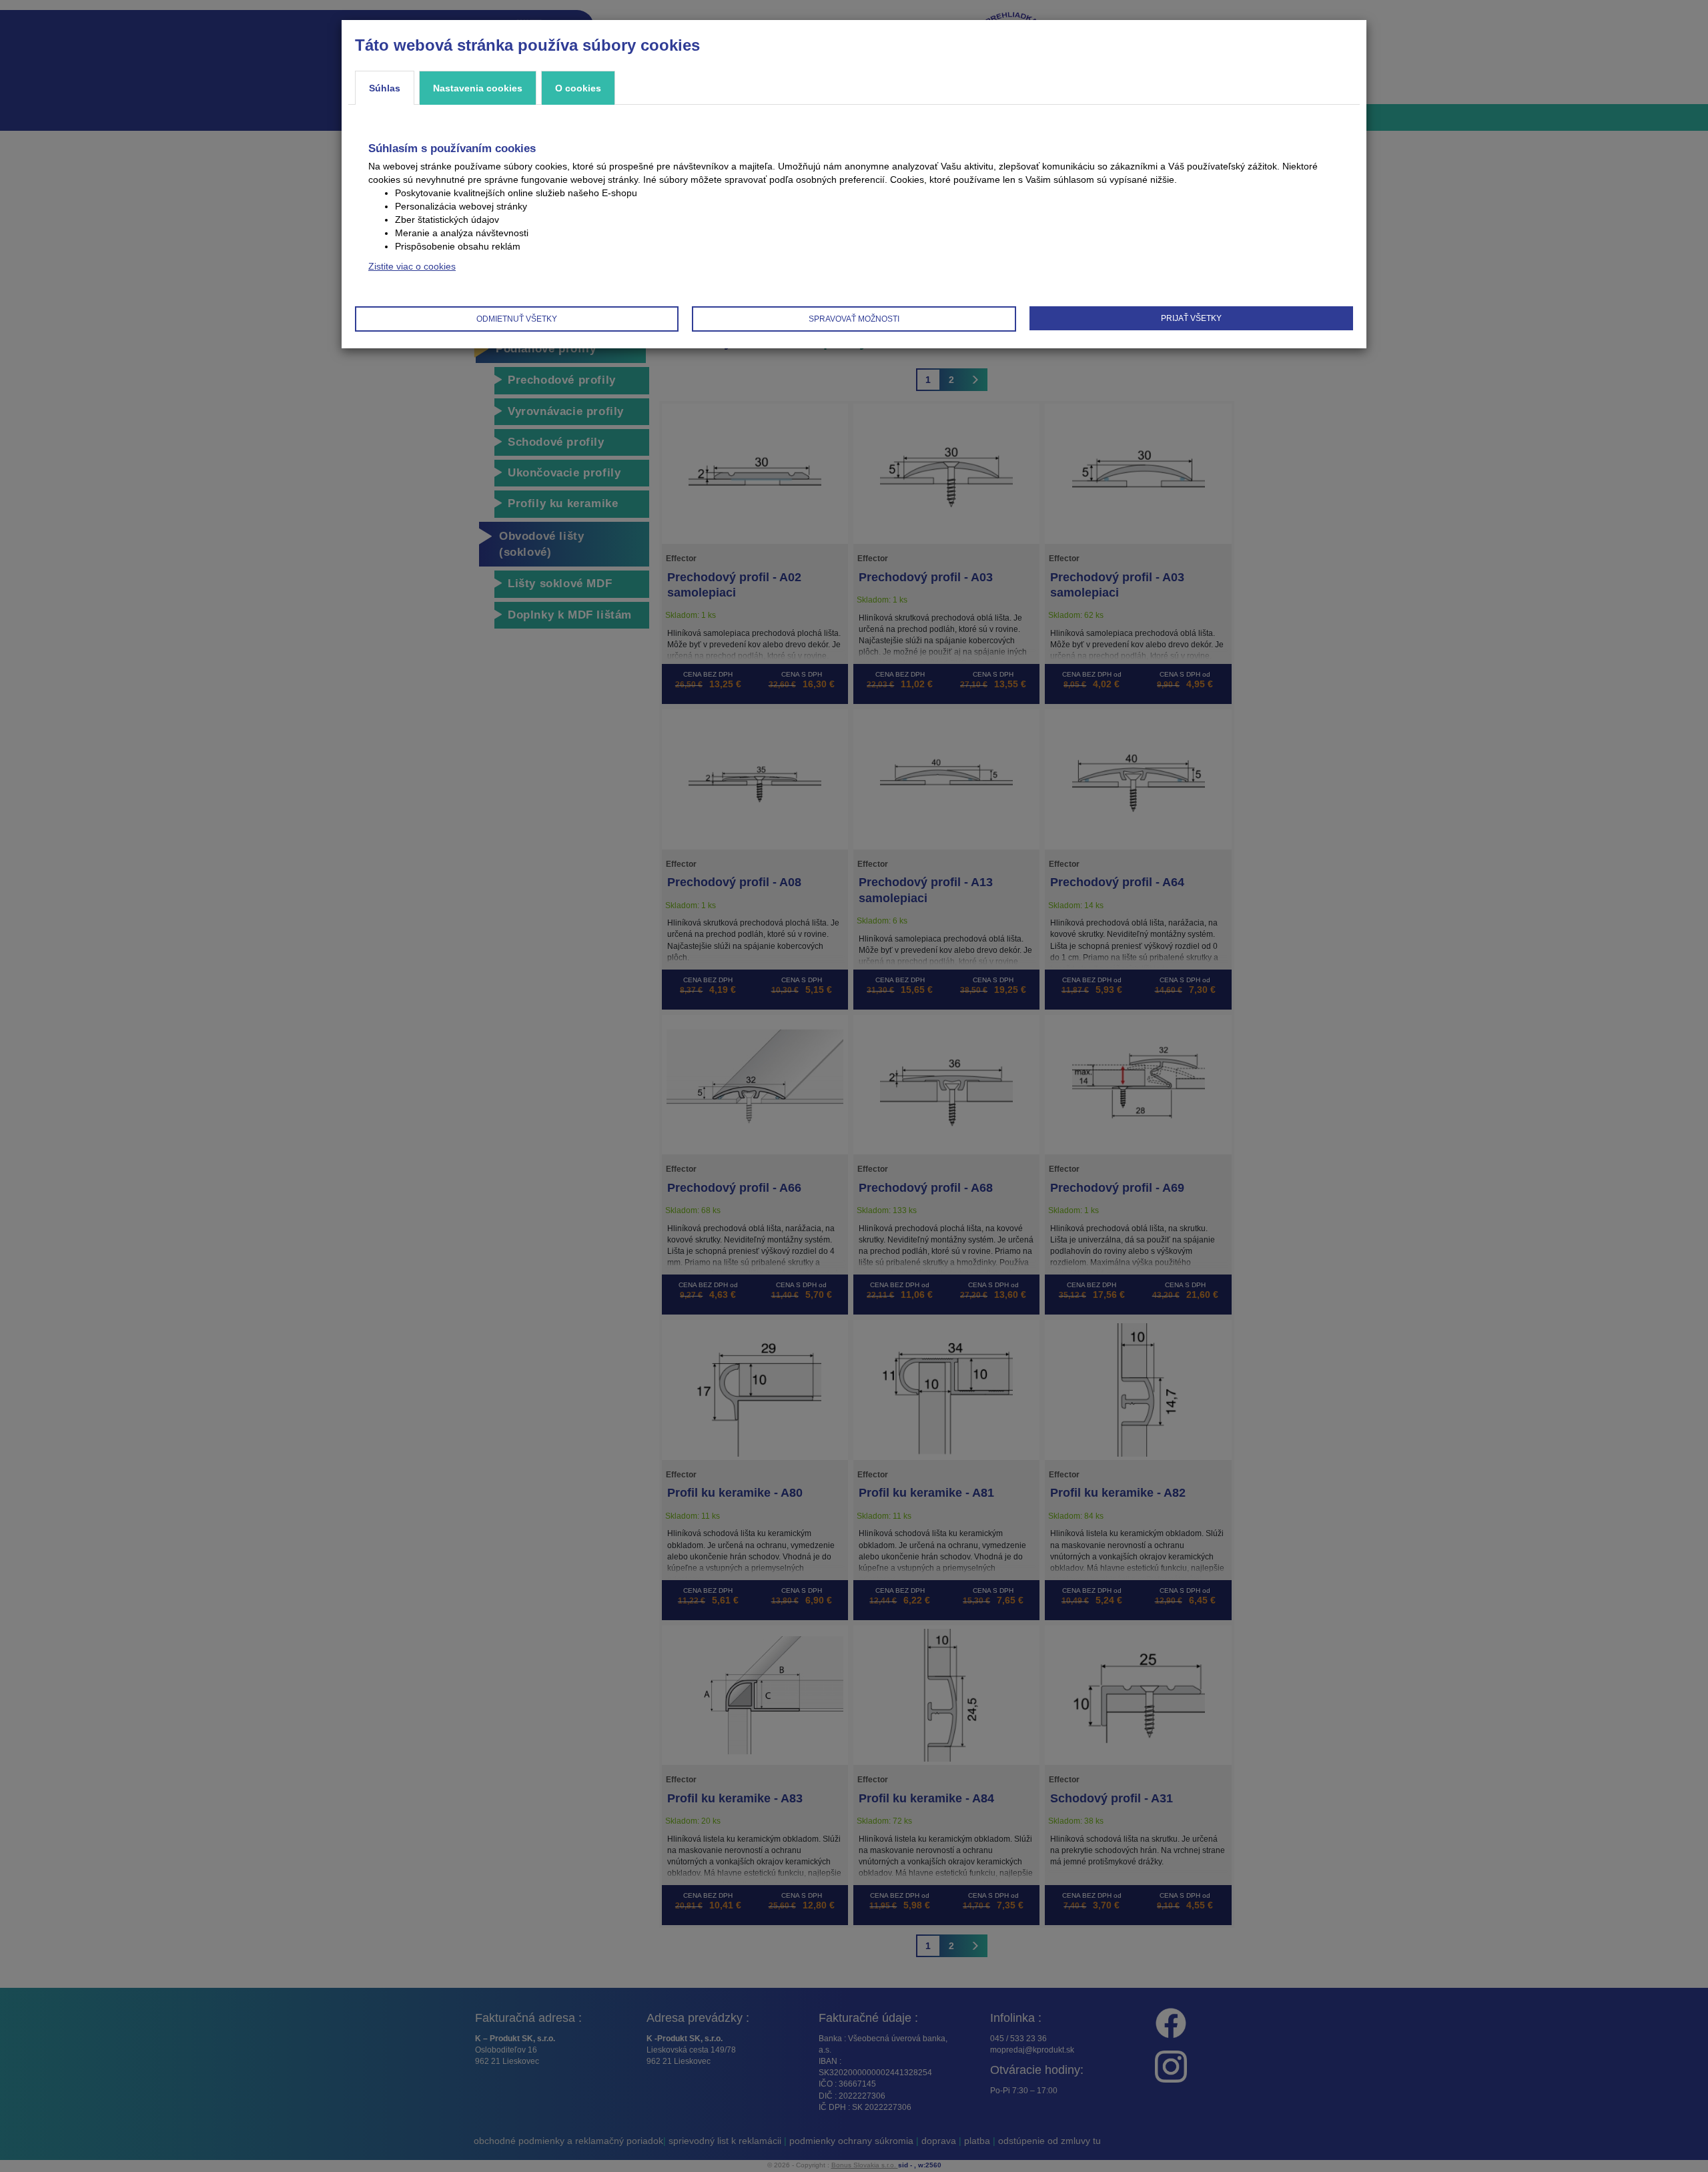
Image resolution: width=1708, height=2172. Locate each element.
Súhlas (385, 88)
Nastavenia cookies (478, 88)
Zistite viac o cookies (412, 266)
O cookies (578, 88)
